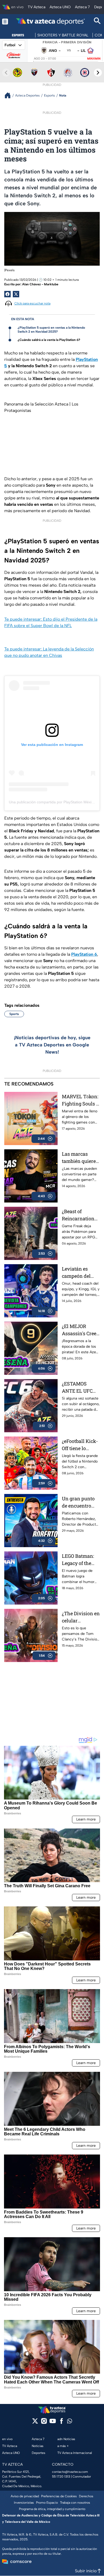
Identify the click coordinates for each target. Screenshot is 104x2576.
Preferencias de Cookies (59, 2496)
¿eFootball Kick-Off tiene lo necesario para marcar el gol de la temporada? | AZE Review (80, 1445)
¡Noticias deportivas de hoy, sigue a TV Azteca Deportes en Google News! (52, 1045)
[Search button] (97, 21)
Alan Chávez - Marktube (40, 284)
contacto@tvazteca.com (70, 2472)
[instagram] (44, 2423)
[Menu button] (5, 21)
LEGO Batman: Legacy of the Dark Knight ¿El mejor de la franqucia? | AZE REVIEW (80, 1560)
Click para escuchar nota (32, 303)
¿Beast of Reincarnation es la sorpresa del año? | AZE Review (78, 1215)
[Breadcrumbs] (10, 95)
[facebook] (61, 2423)
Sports (14, 1014)
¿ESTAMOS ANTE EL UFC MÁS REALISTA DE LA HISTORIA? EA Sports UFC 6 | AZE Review (79, 1387)
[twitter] (35, 2423)
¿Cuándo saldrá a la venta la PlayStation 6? (49, 340)
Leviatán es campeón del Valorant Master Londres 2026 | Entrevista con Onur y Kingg (80, 1273)
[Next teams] (98, 73)
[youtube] (53, 2423)
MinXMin (94, 59)
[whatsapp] (70, 2422)
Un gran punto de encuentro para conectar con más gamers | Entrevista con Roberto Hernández (80, 1502)
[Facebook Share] (7, 294)
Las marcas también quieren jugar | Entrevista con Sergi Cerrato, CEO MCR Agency (80, 1158)
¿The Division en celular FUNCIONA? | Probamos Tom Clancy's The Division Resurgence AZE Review (81, 1617)
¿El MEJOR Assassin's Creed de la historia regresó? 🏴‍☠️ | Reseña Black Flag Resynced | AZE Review (81, 1330)
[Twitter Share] (16, 294)
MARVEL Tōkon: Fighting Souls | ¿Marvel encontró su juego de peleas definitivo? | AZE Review (80, 1100)
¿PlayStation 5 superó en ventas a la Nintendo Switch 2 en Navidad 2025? (51, 330)
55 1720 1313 (61, 2477)
